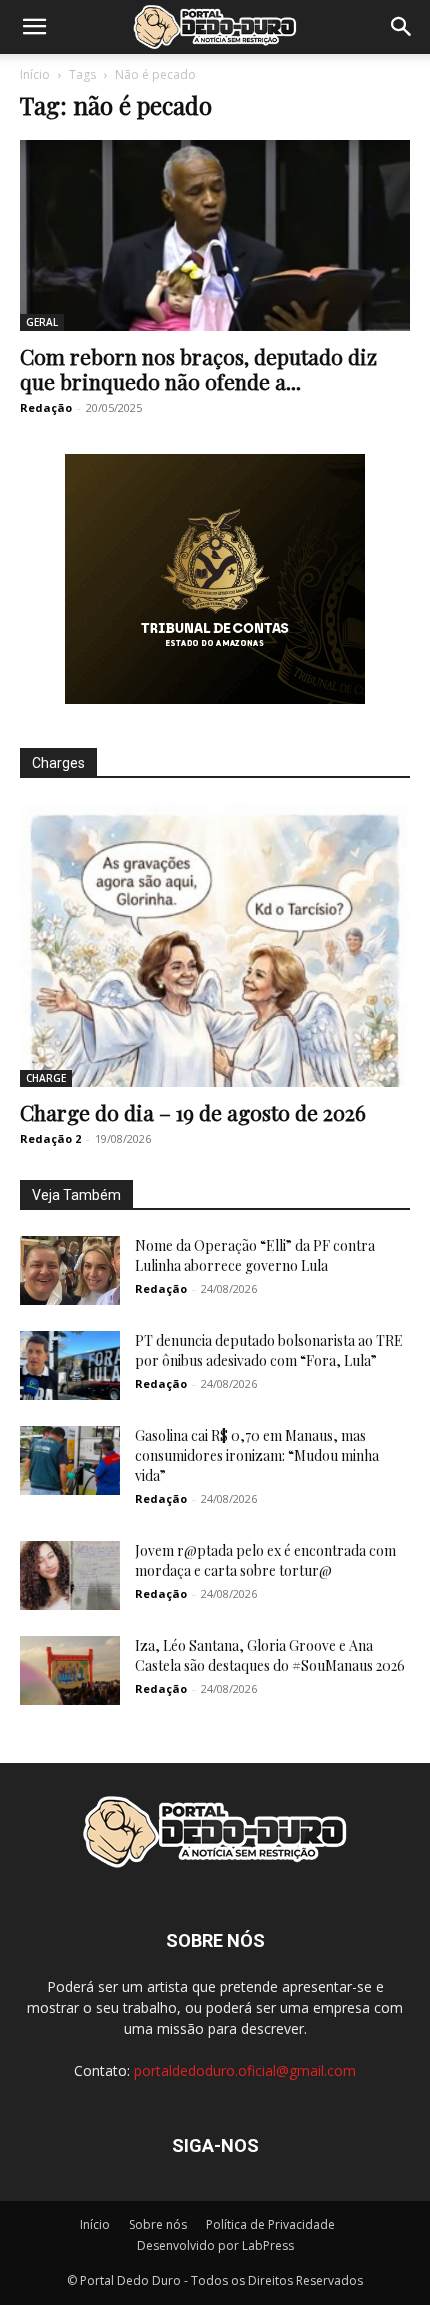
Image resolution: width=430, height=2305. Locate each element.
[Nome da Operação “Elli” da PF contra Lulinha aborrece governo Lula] (70, 1270)
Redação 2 (50, 1138)
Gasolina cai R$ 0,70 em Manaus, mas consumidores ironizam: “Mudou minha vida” (257, 1455)
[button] (34, 27)
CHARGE (46, 1078)
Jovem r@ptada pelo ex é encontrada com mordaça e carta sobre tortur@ (265, 1560)
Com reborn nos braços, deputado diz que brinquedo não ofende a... (198, 368)
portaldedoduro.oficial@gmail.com (245, 2070)
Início (35, 74)
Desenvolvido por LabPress (215, 2245)
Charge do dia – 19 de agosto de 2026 (193, 1112)
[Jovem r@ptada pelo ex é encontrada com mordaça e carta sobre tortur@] (70, 1575)
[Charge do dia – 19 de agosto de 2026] (215, 945)
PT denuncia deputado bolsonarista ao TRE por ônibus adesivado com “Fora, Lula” (269, 1350)
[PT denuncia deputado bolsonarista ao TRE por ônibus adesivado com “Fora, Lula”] (70, 1365)
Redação (46, 407)
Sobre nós (158, 2224)
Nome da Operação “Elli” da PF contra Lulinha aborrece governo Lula (255, 1255)
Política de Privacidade (270, 2224)
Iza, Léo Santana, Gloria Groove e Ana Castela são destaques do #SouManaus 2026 (270, 1655)
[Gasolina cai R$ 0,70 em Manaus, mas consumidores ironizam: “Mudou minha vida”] (70, 1460)
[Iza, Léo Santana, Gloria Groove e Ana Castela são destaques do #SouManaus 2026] (70, 1670)
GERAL (42, 322)
